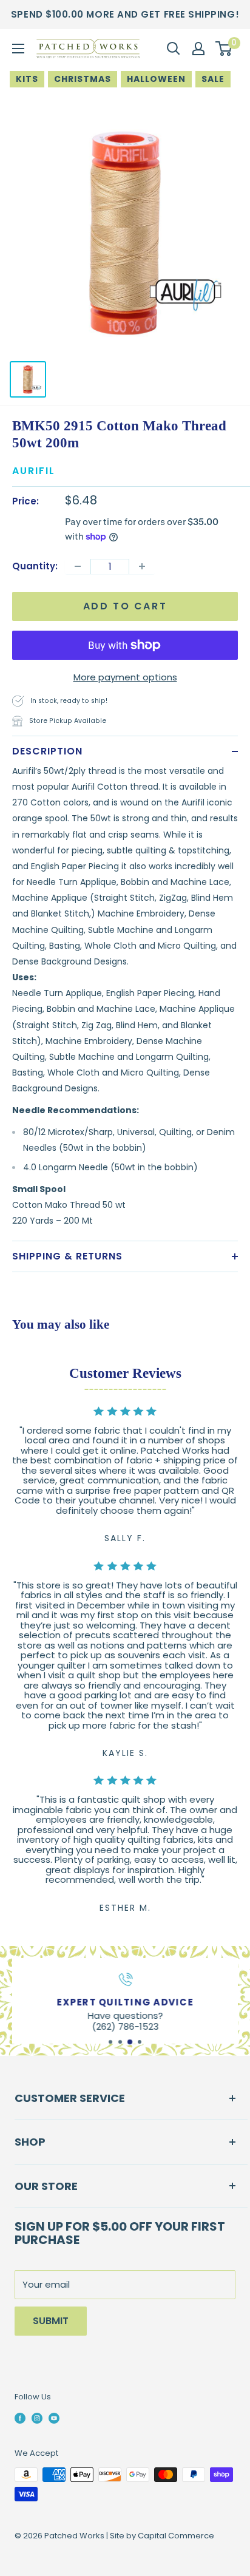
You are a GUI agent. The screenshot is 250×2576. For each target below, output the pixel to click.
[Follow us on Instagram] (37, 2418)
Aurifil (34, 471)
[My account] (198, 49)
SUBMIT (51, 2321)
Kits (27, 79)
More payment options (125, 677)
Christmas (83, 79)
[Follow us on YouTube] (54, 2418)
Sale (213, 79)
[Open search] (174, 49)
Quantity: (35, 566)
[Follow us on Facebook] (20, 2418)
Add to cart (125, 606)
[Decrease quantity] (78, 566)
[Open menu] (18, 49)
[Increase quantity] (142, 566)
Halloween (156, 79)
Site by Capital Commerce (162, 2536)
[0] (224, 49)
